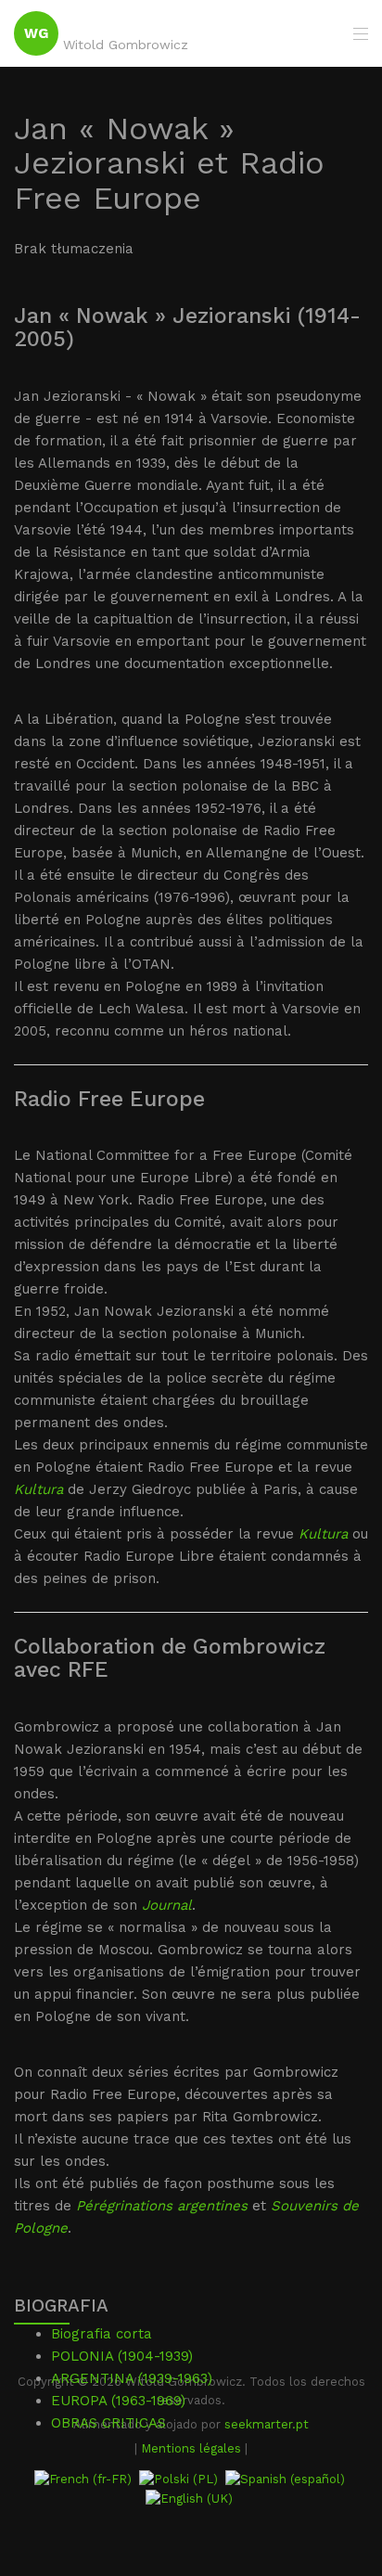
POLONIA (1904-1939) (122, 2356)
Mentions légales (191, 2448)
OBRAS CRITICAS (108, 2423)
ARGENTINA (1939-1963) (132, 2378)
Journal (167, 1905)
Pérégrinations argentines (162, 2206)
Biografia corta (102, 2334)
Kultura (38, 1489)
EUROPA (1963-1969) (118, 2401)
